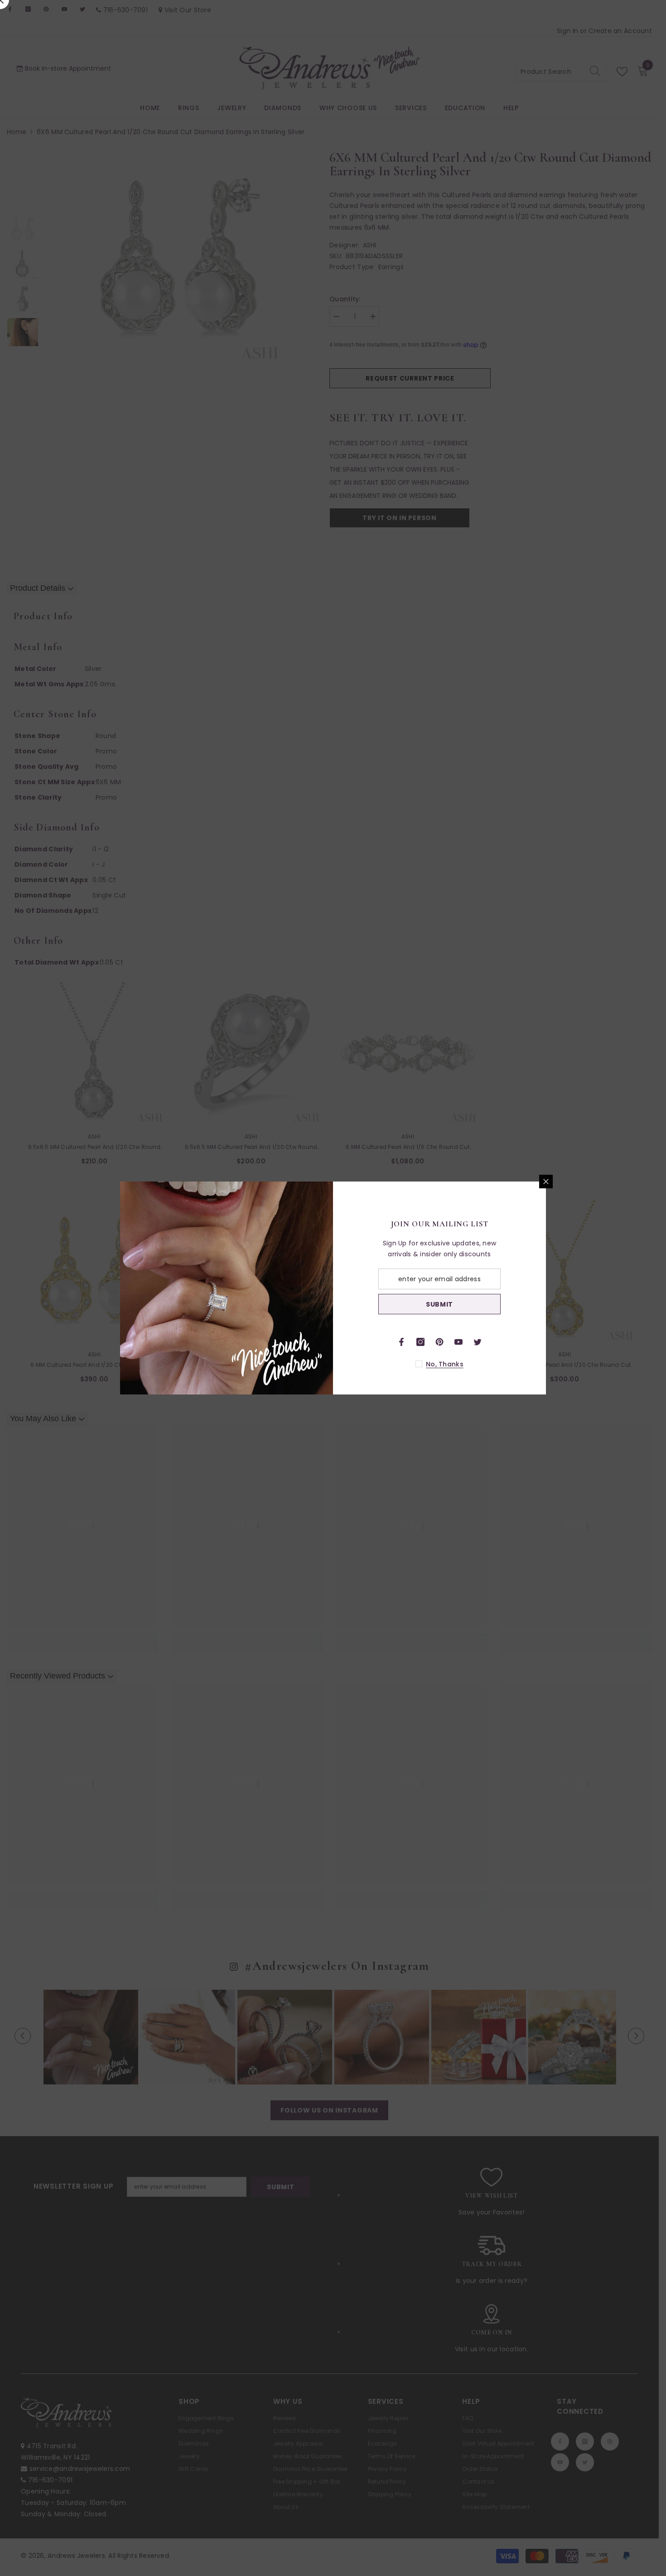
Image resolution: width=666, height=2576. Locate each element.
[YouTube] (458, 1342)
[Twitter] (478, 1342)
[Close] (546, 1182)
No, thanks (445, 1364)
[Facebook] (401, 1342)
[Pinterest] (439, 1342)
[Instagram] (420, 1342)
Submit (439, 1304)
